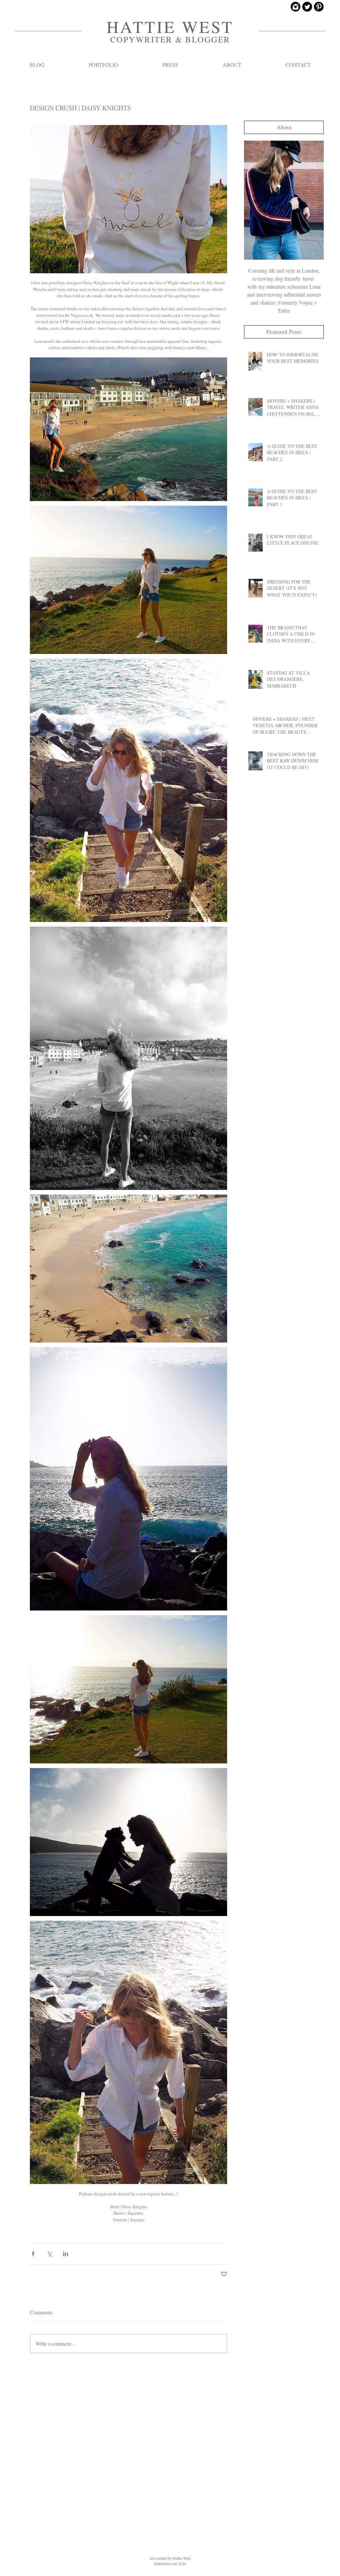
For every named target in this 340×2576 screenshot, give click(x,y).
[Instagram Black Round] (296, 7)
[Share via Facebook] (33, 2254)
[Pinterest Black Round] (319, 7)
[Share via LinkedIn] (66, 2254)
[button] (284, 127)
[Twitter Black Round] (307, 7)
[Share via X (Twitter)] (49, 2254)
